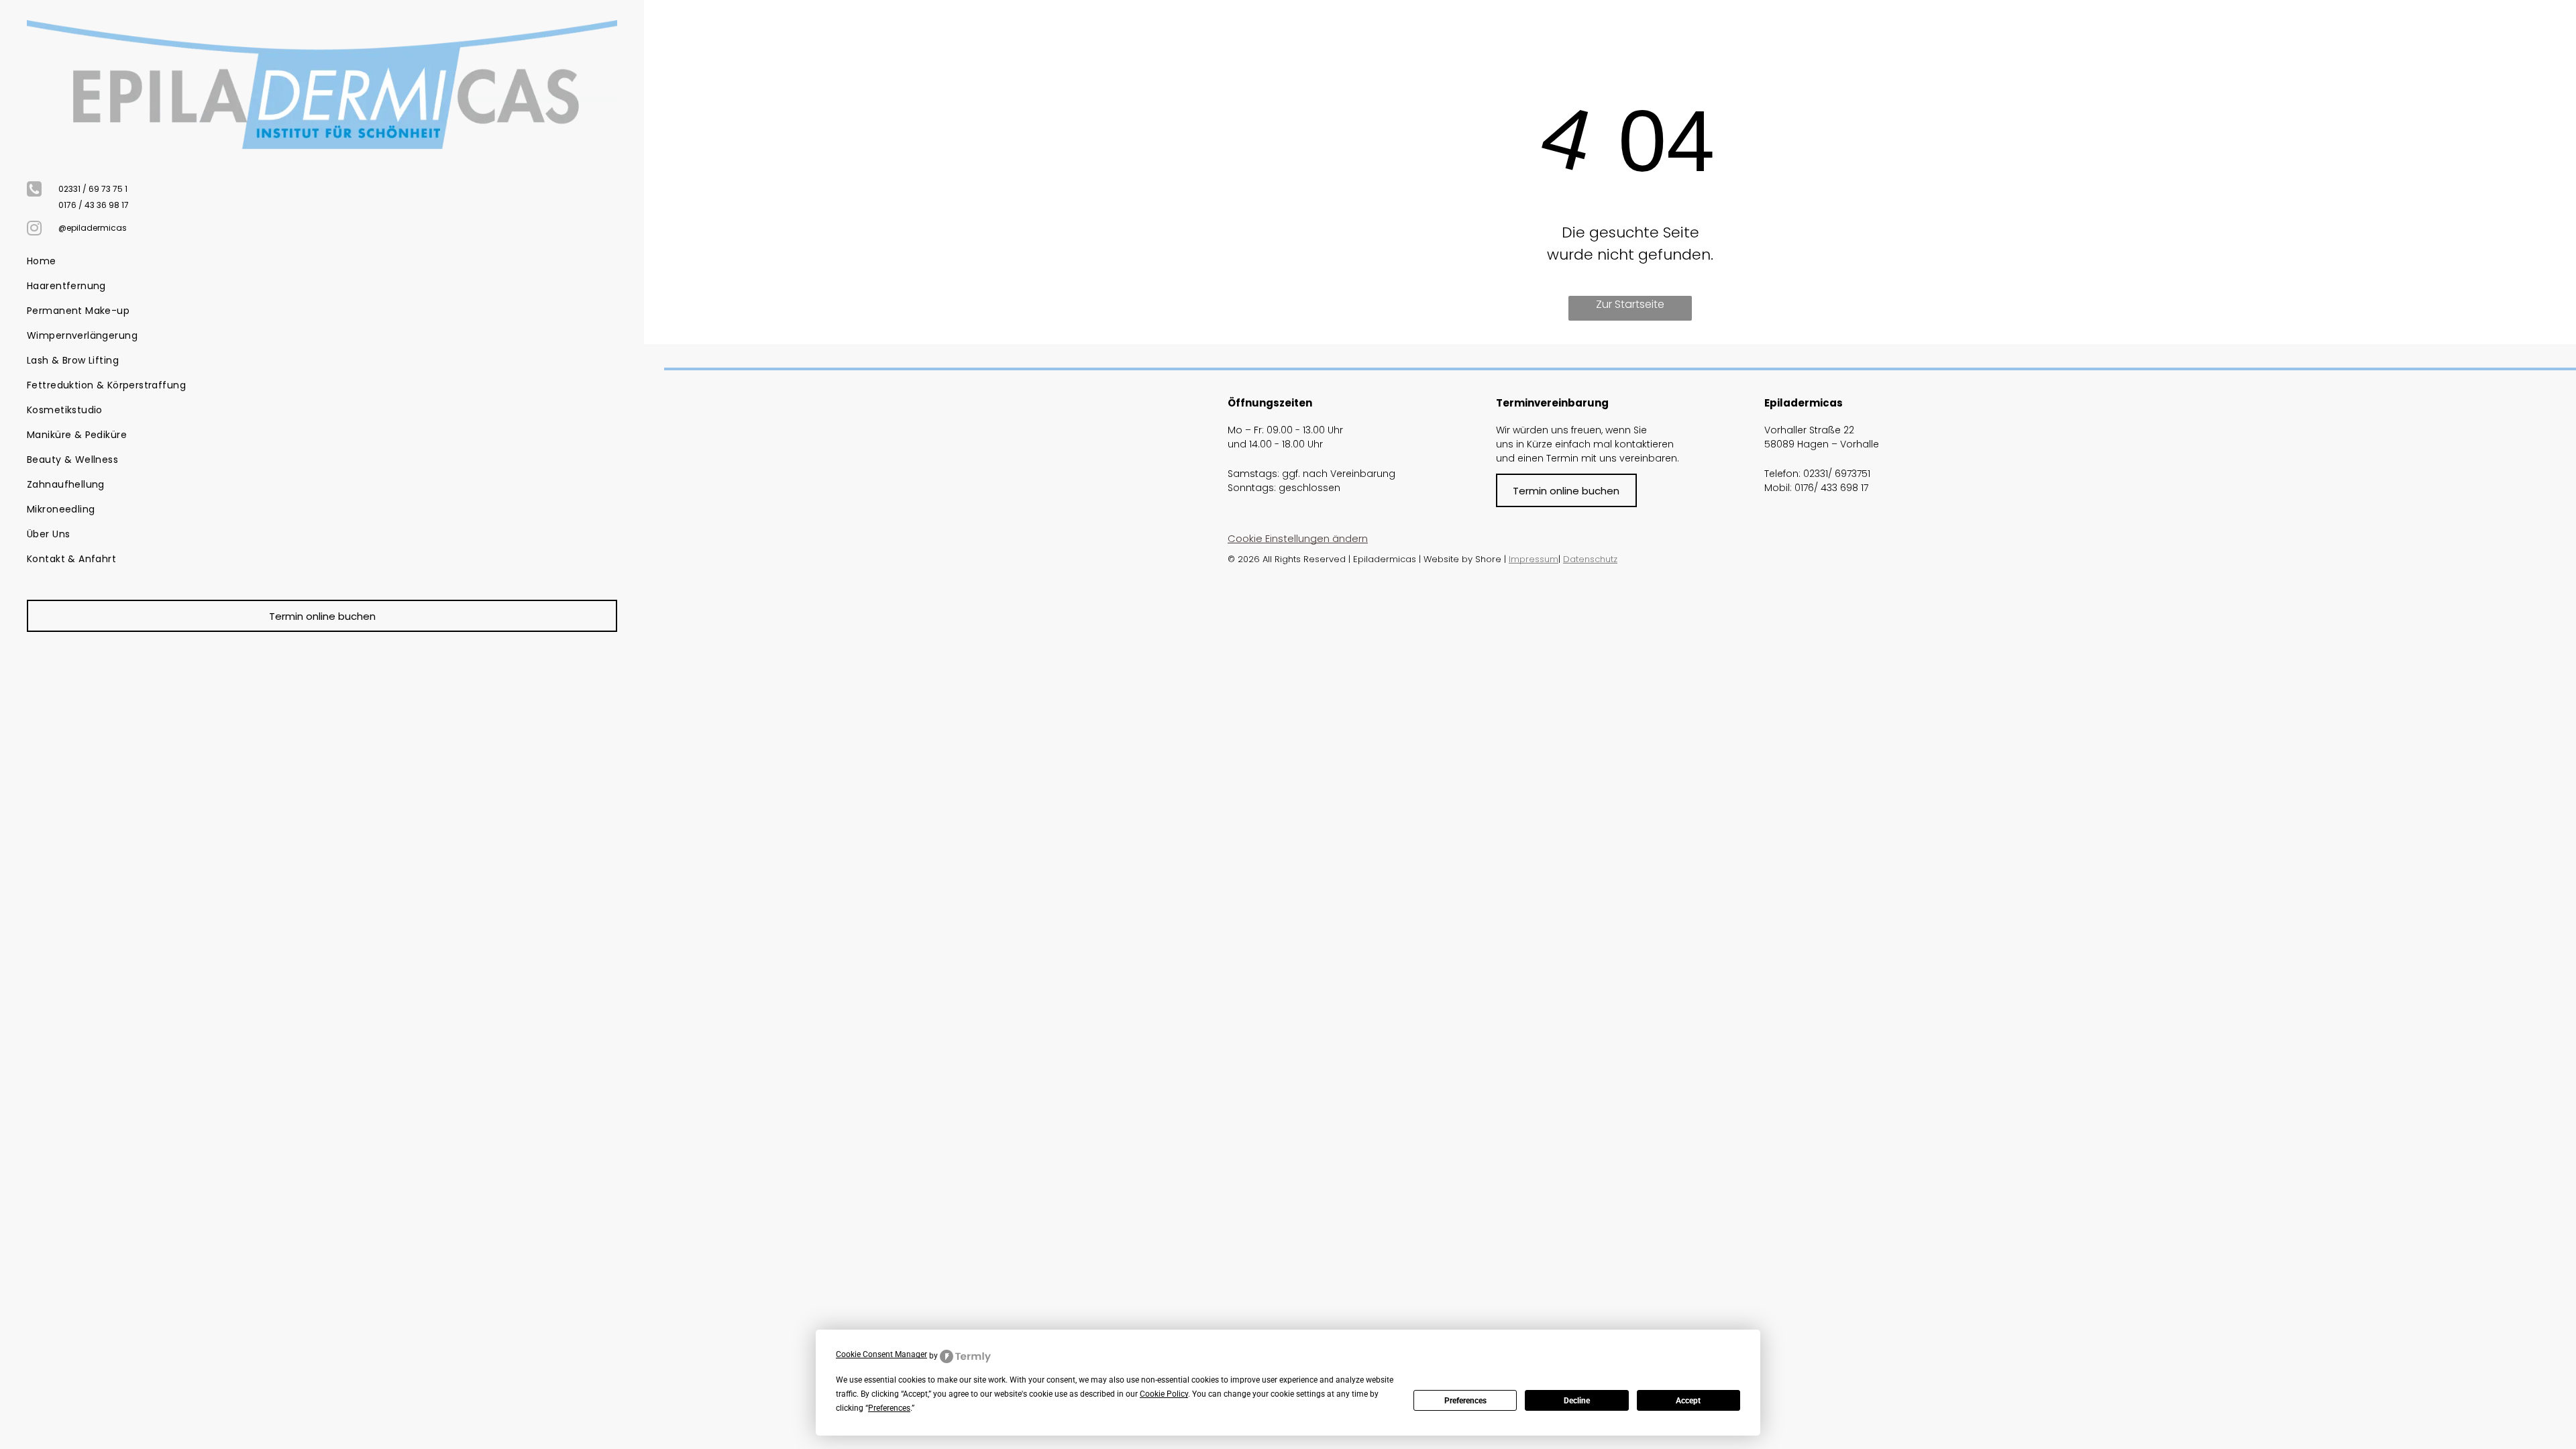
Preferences (1465, 1401)
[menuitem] (317, 261)
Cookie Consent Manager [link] (881, 1354)
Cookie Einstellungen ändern (1298, 538)
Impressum (1534, 559)
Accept (1688, 1401)
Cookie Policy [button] (1164, 1394)
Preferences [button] (889, 1408)
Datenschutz (1590, 559)
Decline (1577, 1401)
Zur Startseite (1630, 304)
